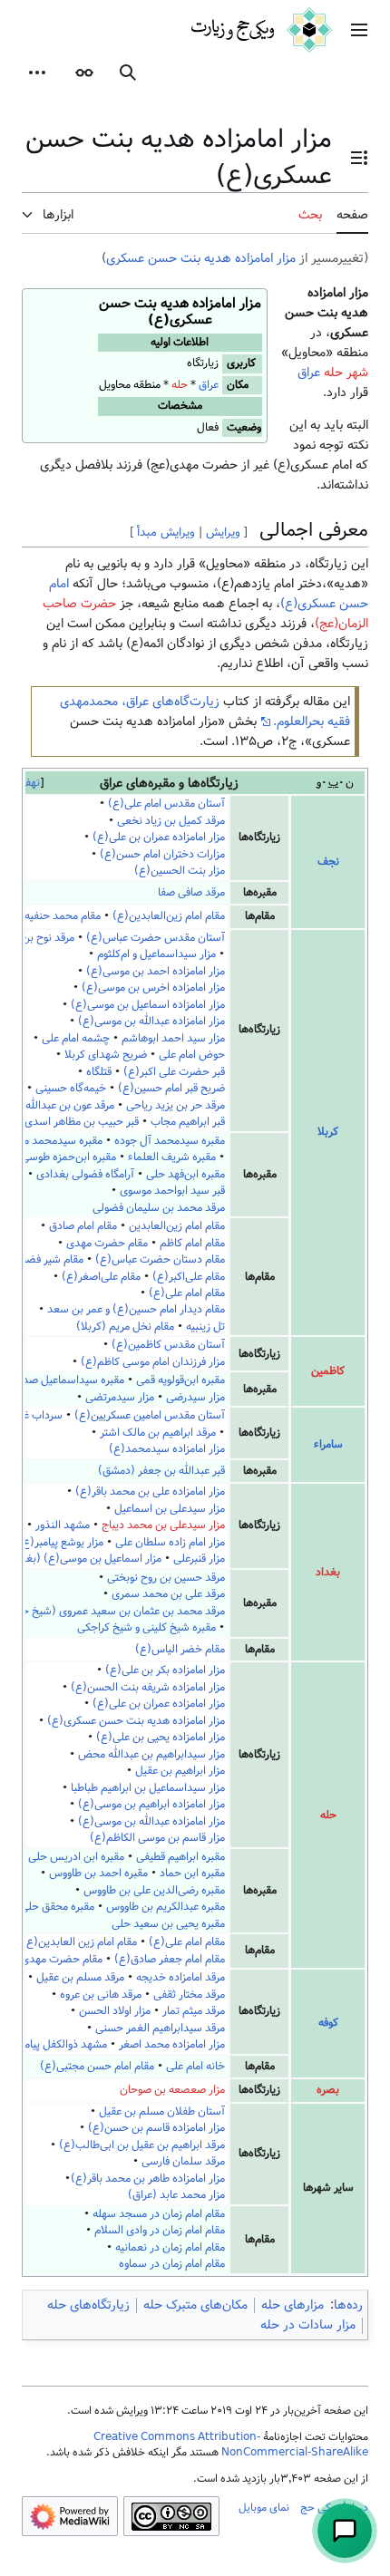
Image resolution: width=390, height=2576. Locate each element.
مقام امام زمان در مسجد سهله (159, 2214)
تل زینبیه (205, 1327)
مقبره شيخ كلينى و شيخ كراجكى (146, 1627)
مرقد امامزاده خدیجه (180, 1977)
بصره (328, 2090)
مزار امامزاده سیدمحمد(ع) (167, 1449)
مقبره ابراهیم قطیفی (180, 1857)
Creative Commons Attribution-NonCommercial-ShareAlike (231, 2444)
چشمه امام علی (76, 1038)
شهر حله (346, 373)
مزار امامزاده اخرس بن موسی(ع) (153, 988)
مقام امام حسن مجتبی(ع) (97, 2066)
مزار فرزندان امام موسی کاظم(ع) (153, 1362)
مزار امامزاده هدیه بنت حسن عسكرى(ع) (136, 1721)
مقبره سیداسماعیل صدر (71, 1380)
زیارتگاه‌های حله (88, 2305)
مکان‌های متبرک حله (195, 2305)
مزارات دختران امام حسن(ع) (162, 854)
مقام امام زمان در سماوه (172, 2264)
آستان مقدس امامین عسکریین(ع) (150, 1415)
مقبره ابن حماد (192, 1873)
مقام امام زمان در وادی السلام (160, 2230)
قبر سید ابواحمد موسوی (172, 1191)
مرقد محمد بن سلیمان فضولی (159, 1208)
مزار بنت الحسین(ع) (180, 871)
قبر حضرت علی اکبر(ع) (174, 1072)
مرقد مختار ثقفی (189, 1995)
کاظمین (328, 1371)
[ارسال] (345, 2531)
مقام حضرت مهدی (106, 1243)
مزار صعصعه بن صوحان (172, 2090)
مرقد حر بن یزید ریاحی (175, 1105)
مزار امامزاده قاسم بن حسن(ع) (156, 2128)
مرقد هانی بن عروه (101, 1995)
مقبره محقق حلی (57, 1907)
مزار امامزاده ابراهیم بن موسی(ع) (151, 1804)
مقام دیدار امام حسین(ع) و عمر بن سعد (136, 1309)
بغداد (328, 1572)
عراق (209, 385)
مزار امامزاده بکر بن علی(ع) (165, 1670)
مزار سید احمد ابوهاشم (173, 1038)
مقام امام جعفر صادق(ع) (170, 1959)
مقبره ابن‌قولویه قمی (180, 1380)
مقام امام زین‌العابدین (177, 1226)
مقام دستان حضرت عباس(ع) (160, 1259)
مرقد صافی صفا (191, 892)
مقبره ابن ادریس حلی (76, 1857)
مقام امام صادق (82, 1226)
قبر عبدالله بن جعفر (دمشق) (161, 1471)
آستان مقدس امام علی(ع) (166, 804)
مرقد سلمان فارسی (183, 2161)
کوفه (328, 2023)
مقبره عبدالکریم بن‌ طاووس (166, 1907)
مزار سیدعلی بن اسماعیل (170, 1509)
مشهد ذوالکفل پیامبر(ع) (54, 2044)
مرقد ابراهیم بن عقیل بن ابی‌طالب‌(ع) (142, 2145)
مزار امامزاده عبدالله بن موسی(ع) (151, 1021)
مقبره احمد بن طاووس (98, 1873)
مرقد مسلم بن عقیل (80, 1977)
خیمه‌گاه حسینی (71, 1088)
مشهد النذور (63, 1525)
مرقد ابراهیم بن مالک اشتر (158, 1433)
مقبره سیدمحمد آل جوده (170, 1141)
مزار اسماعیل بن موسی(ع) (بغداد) (84, 1559)
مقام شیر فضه (52, 1259)
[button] (359, 30)
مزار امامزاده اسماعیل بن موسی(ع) (148, 1005)
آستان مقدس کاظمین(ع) (168, 1345)
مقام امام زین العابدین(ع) (79, 1942)
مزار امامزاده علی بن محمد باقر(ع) (150, 1491)
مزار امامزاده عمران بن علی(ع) (159, 837)
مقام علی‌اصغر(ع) (101, 1277)
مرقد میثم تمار (194, 2011)
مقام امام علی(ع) (187, 1293)
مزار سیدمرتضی (120, 1397)
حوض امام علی (192, 1055)
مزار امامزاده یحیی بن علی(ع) (161, 1737)
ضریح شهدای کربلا (106, 1055)
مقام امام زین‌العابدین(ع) (169, 916)
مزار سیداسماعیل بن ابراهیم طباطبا (148, 1788)
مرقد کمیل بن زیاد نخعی (171, 821)
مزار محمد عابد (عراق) (176, 2195)
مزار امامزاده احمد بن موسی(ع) (156, 971)
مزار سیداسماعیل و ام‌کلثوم (156, 954)
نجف (328, 862)
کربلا (328, 1132)
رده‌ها (348, 2305)
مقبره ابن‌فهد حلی (185, 1174)
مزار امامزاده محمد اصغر (172, 2044)
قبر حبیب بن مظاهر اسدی (82, 1122)
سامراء (328, 1444)
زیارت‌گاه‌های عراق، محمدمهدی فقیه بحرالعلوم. (205, 712)
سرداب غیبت (34, 1415)
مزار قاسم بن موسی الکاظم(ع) (157, 1838)
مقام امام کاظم (191, 1243)
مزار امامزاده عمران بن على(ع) (159, 1704)
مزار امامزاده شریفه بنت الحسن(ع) (148, 1687)
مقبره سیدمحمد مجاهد (51, 1141)
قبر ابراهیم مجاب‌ (188, 1122)
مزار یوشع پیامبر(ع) (61, 1542)
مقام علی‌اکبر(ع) (189, 1277)
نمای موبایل (264, 2507)
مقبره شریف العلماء (172, 1157)
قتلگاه (99, 1072)
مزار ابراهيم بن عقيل (180, 1771)
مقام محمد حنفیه (63, 916)
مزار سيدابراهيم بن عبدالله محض (151, 1754)
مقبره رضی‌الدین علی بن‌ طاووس (154, 1890)
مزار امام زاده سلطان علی (170, 1542)
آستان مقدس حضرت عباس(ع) (156, 938)
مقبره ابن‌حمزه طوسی (68, 1157)
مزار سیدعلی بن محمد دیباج (163, 1525)
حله (180, 385)
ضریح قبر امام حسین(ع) (171, 1088)
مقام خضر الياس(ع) (180, 1649)
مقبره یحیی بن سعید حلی (168, 1924)
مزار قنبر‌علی (199, 1559)
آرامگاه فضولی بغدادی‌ (85, 1174)
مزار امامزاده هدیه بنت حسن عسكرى (201, 258)
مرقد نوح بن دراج (37, 938)
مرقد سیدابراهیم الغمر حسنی (160, 2028)
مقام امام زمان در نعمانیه (170, 2247)
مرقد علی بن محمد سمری (168, 1594)
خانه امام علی (195, 2066)
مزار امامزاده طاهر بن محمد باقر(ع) (148, 2179)
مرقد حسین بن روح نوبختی (166, 1578)
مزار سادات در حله (308, 2325)
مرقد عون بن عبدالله (70, 1105)
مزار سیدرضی (195, 1397)
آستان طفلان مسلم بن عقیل (162, 2111)
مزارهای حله (292, 2305)
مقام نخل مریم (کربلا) (125, 1327)
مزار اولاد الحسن (115, 2011)
